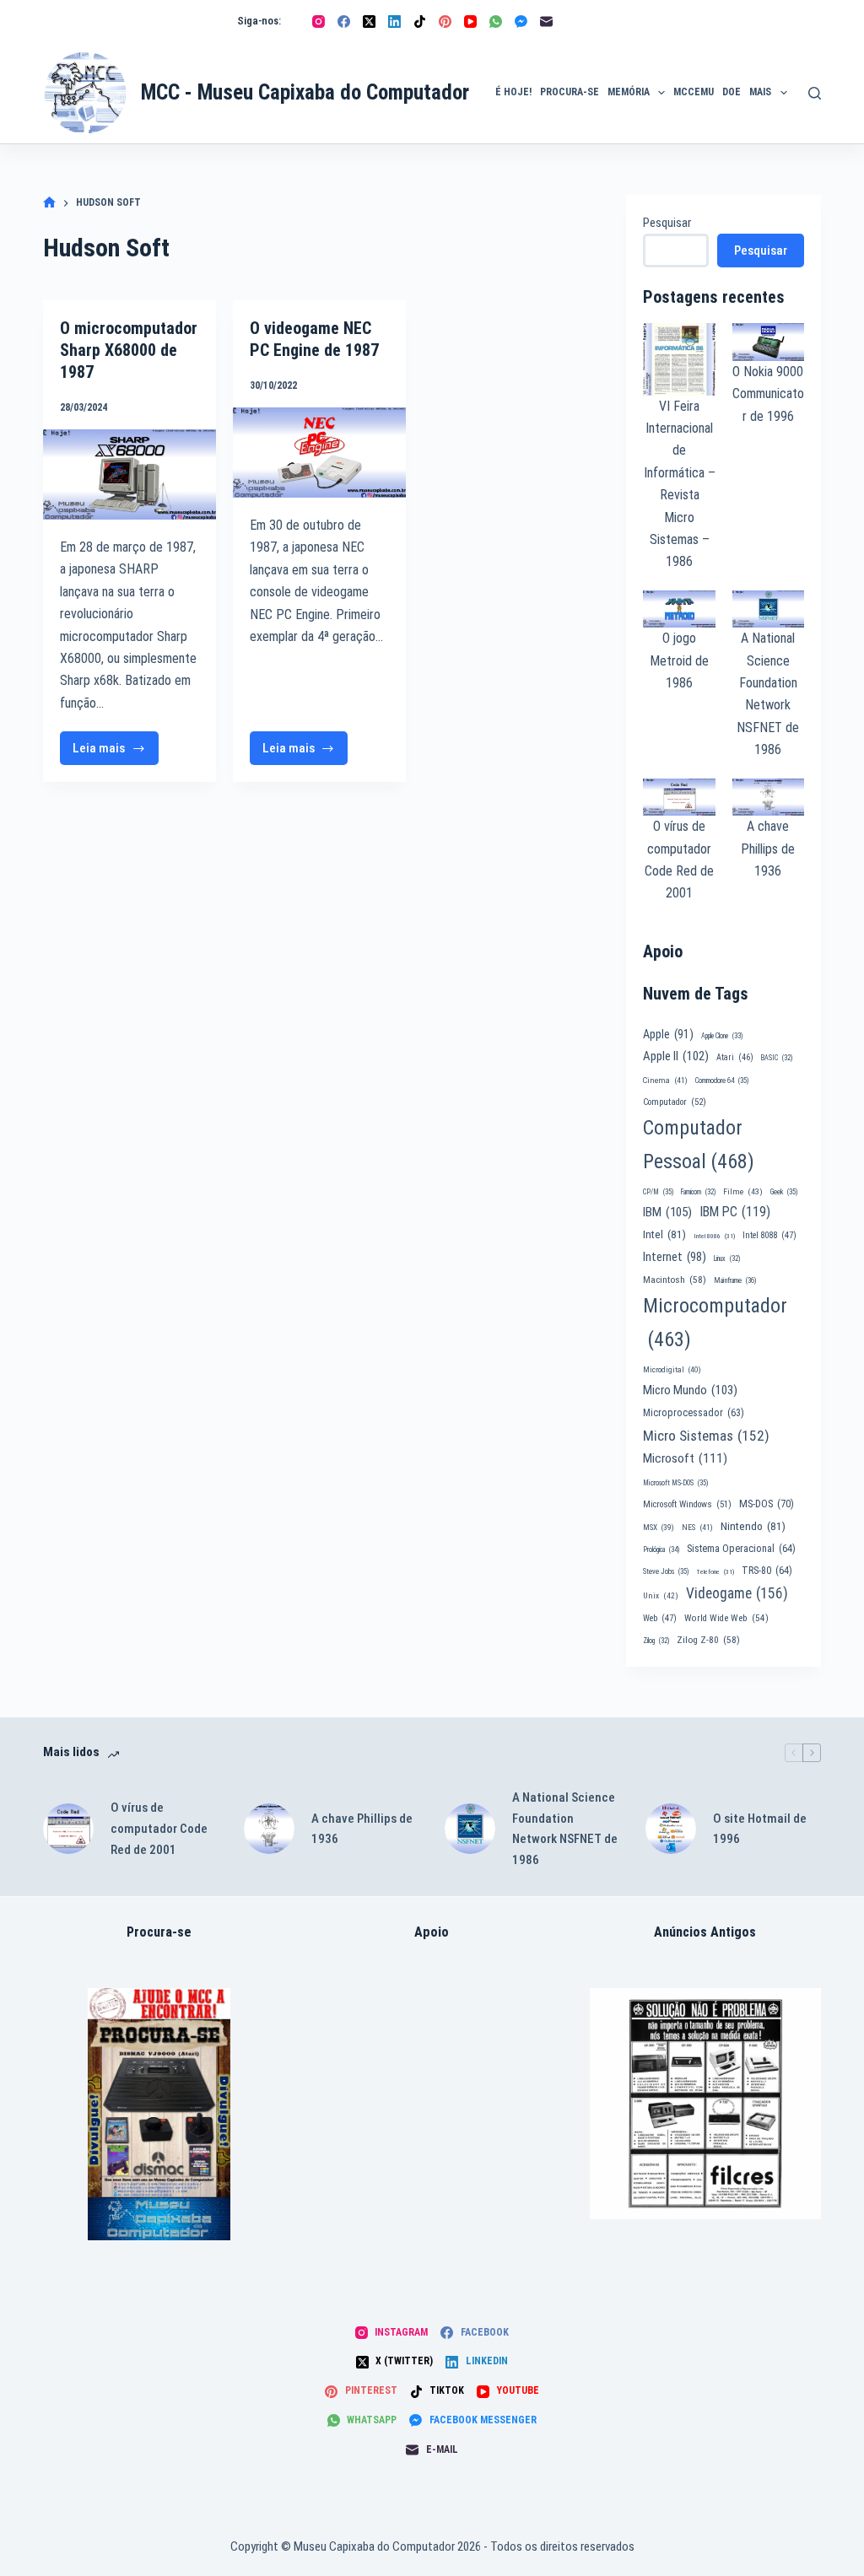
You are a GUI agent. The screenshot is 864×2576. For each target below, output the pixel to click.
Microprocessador (694, 1413)
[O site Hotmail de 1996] (671, 1829)
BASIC (777, 1058)
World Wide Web (726, 1618)
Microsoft (685, 1458)
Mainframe (735, 1280)
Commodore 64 (722, 1081)
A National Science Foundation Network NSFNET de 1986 (565, 1829)
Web (660, 1618)
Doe (732, 92)
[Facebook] (344, 22)
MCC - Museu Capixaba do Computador (305, 92)
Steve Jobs (666, 1571)
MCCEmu (694, 92)
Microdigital (672, 1369)
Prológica (661, 1549)
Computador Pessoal (699, 1145)
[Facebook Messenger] (521, 22)
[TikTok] (420, 22)
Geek (784, 1192)
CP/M (658, 1192)
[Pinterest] (445, 22)
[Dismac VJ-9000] (159, 2114)
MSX (659, 1527)
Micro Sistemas (706, 1436)
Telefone (715, 1572)
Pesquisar (667, 223)
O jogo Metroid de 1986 (679, 660)
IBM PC (735, 1212)
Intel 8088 (769, 1235)
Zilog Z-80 (708, 1640)
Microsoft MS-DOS (675, 1483)
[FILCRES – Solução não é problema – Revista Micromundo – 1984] (705, 2104)
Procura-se (570, 92)
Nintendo (753, 1526)
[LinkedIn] (394, 22)
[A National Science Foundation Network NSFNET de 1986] (470, 1829)
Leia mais (116, 753)
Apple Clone (722, 1036)
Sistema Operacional (741, 1549)
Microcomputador (715, 1323)
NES (697, 1527)
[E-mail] (546, 22)
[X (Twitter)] (369, 22)
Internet (675, 1257)
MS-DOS (767, 1504)
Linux (727, 1258)
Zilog (656, 1641)
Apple (668, 1034)
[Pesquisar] (815, 93)
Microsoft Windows (687, 1504)
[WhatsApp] (496, 22)
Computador (675, 1102)
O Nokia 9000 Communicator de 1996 (768, 394)
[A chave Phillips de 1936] (269, 1829)
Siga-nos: (259, 21)
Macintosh (675, 1280)
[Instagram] (319, 22)
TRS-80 (767, 1571)
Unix (661, 1595)
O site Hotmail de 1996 (760, 1829)
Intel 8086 (714, 1236)
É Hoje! (513, 92)
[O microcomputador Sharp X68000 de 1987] (130, 474)
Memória (629, 92)
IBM (667, 1212)
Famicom (698, 1192)
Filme (743, 1191)
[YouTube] (470, 22)
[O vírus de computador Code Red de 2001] (68, 1829)
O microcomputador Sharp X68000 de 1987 (129, 350)
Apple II (676, 1056)
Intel (664, 1234)
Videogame (737, 1593)
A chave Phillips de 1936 (768, 849)
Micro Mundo (690, 1390)
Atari (735, 1057)
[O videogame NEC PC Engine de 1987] (319, 453)
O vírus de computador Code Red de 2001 (159, 1829)
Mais (760, 92)
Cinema (665, 1080)
